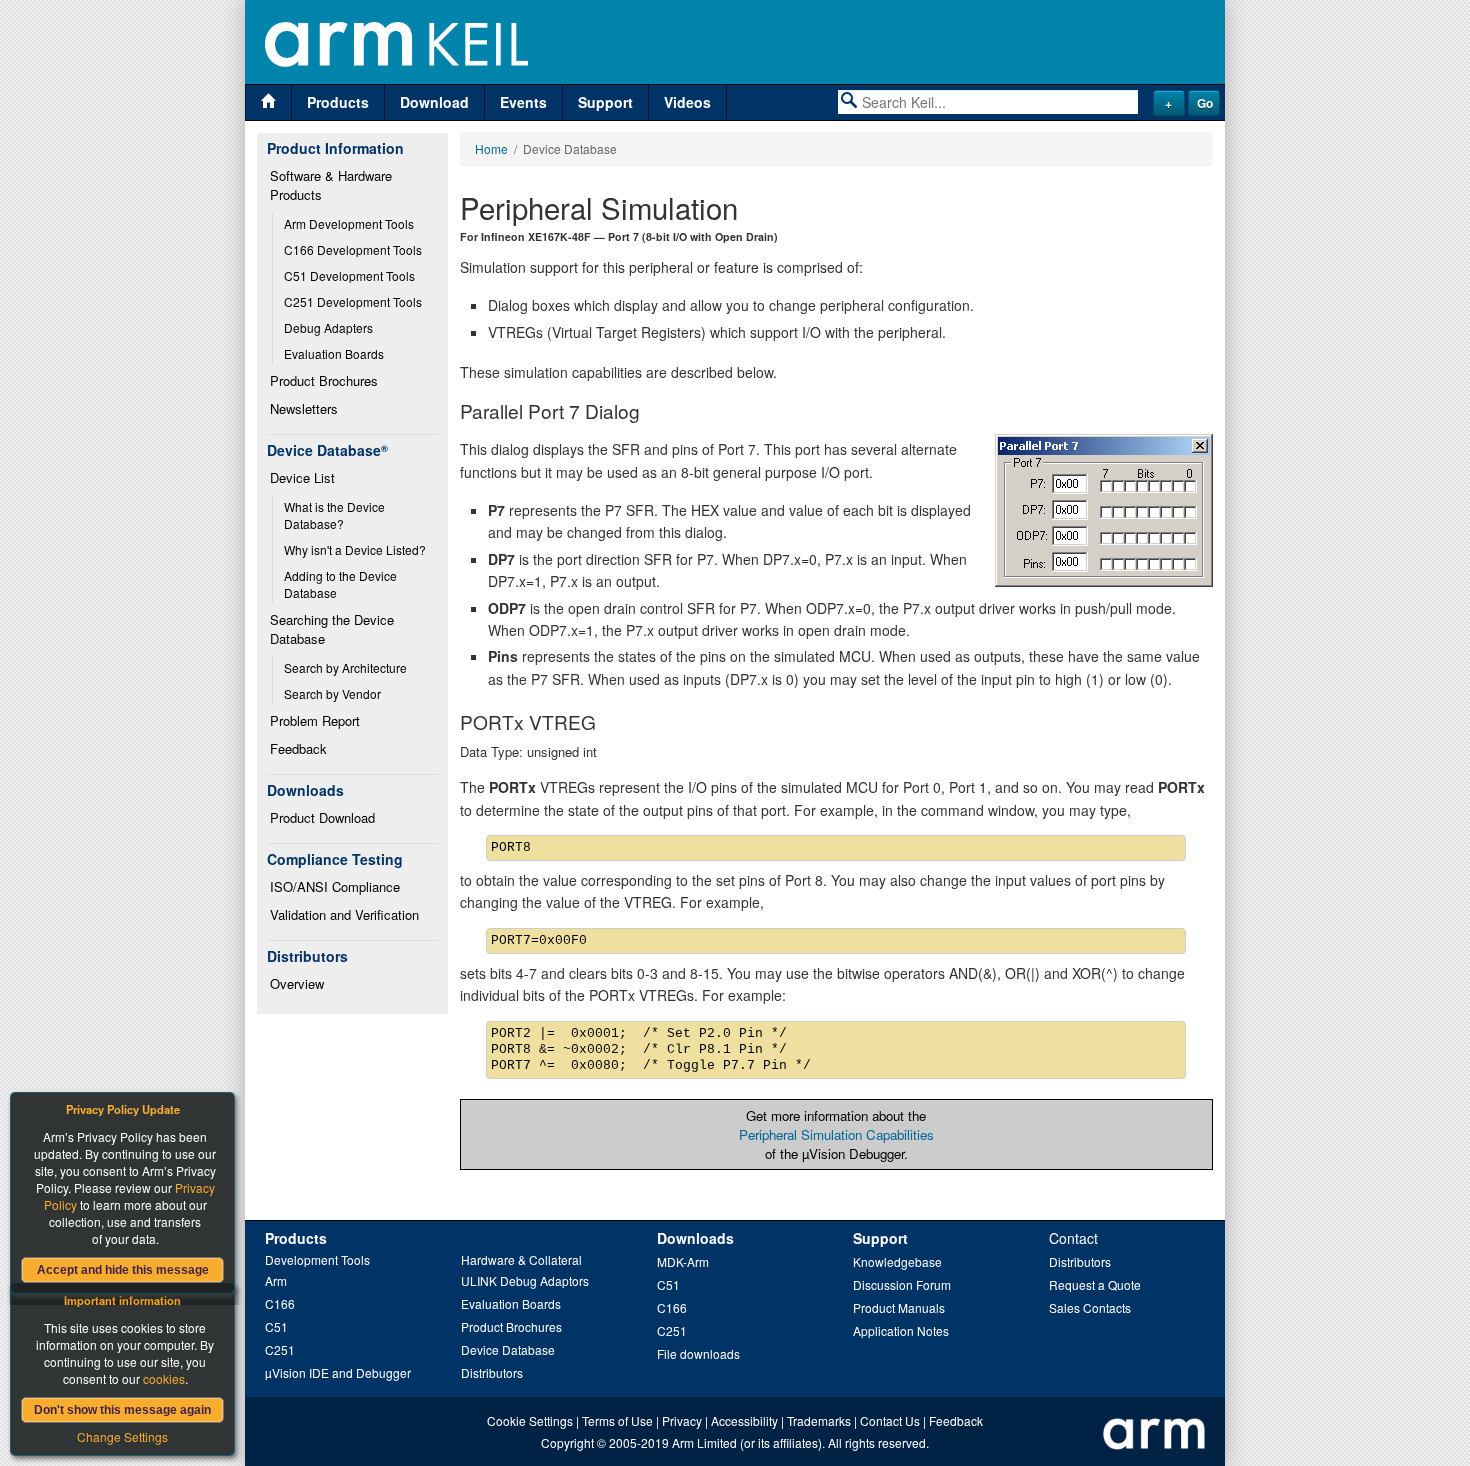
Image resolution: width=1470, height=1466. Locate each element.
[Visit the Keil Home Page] (268, 102)
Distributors (492, 1372)
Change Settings (122, 1436)
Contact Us (890, 1420)
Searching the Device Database (334, 629)
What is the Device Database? (336, 515)
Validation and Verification (344, 914)
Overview (297, 983)
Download (434, 102)
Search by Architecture (345, 667)
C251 (280, 1349)
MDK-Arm (683, 1261)
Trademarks (819, 1420)
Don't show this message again (122, 1410)
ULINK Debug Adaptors (525, 1280)
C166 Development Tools (353, 249)
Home (491, 148)
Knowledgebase (897, 1261)
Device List (302, 477)
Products (338, 102)
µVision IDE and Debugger (338, 1372)
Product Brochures (324, 380)
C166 (280, 1303)
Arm (276, 1280)
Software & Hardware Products (333, 185)
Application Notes (901, 1330)
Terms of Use (617, 1420)
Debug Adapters (328, 327)
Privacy (682, 1420)
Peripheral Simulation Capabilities (836, 1134)
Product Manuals (899, 1307)
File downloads (698, 1353)
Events (523, 102)
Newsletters (304, 408)
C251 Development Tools (353, 301)
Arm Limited (704, 1442)
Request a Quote (1095, 1284)
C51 (276, 1326)
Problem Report (315, 720)
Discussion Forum (902, 1284)
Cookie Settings (530, 1420)
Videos (687, 102)
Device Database (508, 1349)
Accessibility (744, 1420)
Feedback (298, 748)
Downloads (695, 1238)
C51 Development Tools (349, 275)
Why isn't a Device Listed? (355, 549)
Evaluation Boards (334, 353)
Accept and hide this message (123, 1270)
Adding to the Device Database (342, 584)
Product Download (322, 817)
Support (605, 102)
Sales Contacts (1090, 1307)
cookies (164, 1378)
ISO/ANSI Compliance (335, 886)
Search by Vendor (332, 693)
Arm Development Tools (349, 223)
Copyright (567, 1442)
